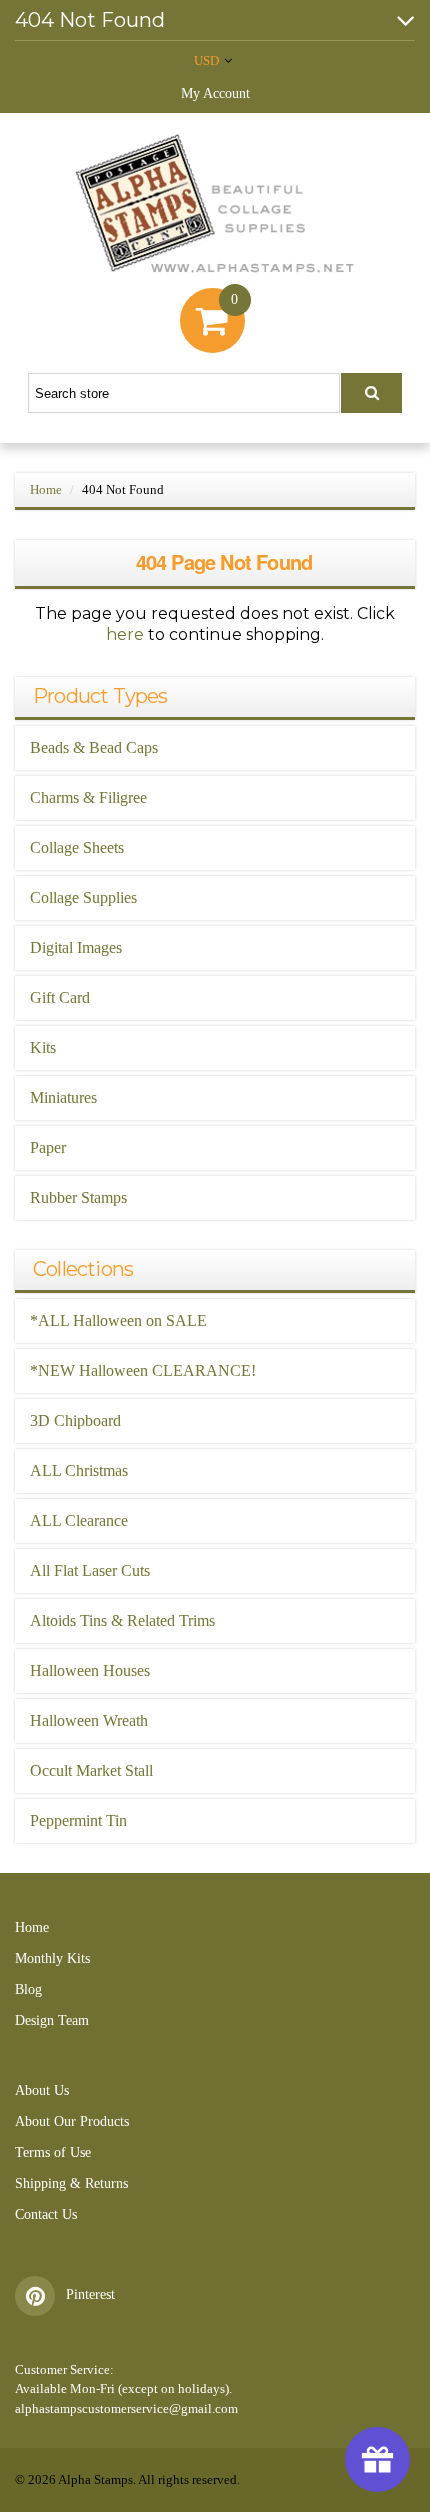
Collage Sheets (77, 847)
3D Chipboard (75, 1420)
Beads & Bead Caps (94, 747)
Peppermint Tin (78, 1820)
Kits (43, 1047)
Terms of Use (53, 2152)
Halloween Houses (90, 1670)
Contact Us (46, 2214)
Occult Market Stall (91, 1770)
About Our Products (72, 2121)
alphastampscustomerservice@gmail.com (126, 2408)
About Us (42, 2090)
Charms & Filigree (88, 797)
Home (46, 489)
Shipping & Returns (71, 2183)
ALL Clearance (79, 1520)
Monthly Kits (52, 1958)
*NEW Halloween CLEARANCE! (143, 1370)
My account (215, 93)
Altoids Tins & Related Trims (122, 1620)
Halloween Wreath (89, 1720)
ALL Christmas (79, 1470)
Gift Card (60, 997)
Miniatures (63, 1097)
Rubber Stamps (78, 1197)
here (125, 634)
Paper (48, 1147)
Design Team (52, 2020)
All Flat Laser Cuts (90, 1570)
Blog (28, 1989)
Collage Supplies (83, 897)
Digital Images (76, 947)
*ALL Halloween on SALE (118, 1320)
